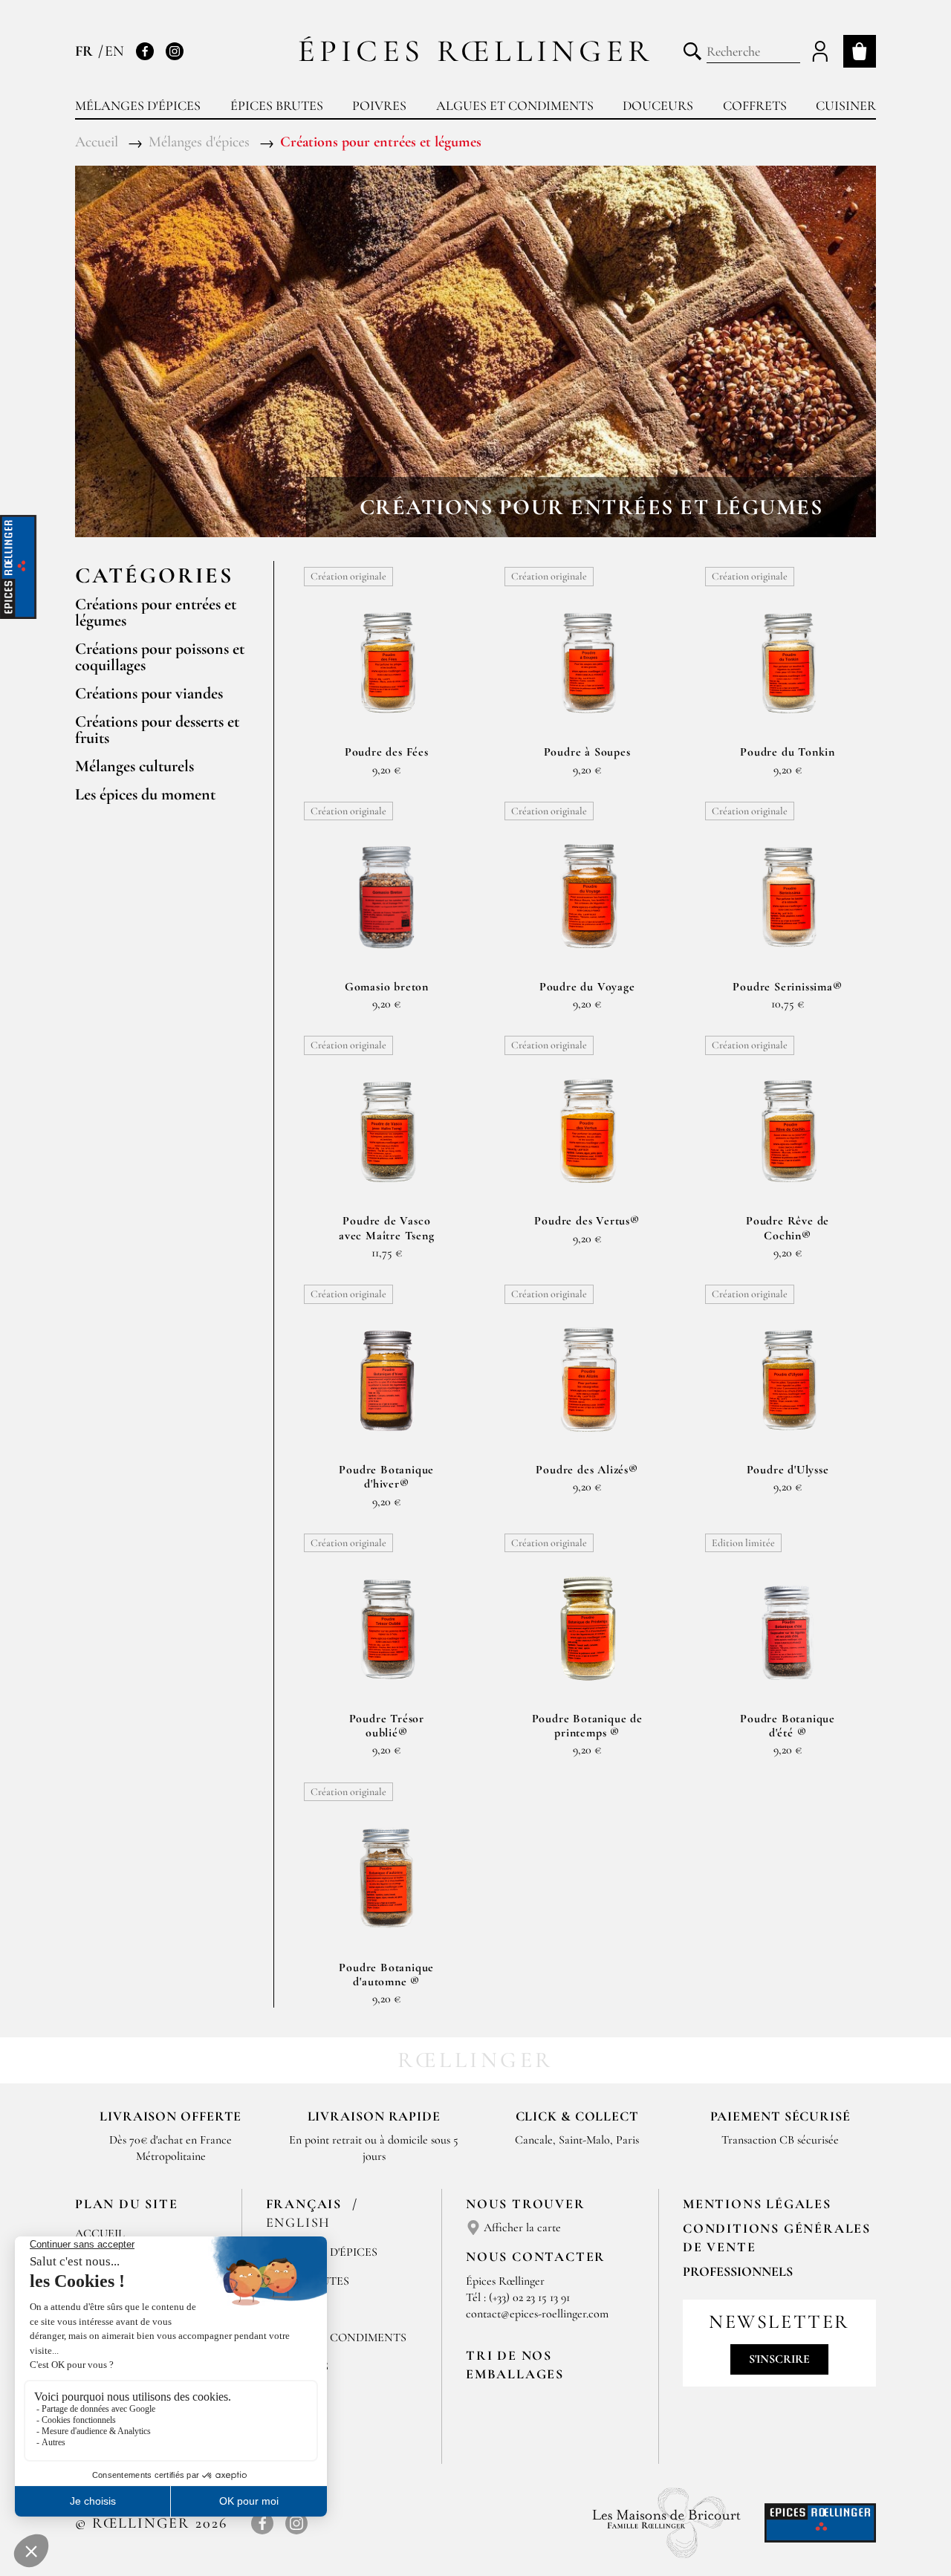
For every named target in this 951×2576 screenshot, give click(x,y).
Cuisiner (846, 106)
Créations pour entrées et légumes (156, 612)
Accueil (100, 2233)
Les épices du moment (145, 794)
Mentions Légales (757, 2204)
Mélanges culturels (134, 766)
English (299, 2222)
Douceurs (658, 106)
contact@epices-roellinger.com (537, 2314)
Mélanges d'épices (138, 106)
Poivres (379, 106)
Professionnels (738, 2271)
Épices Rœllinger (476, 51)
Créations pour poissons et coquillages (160, 657)
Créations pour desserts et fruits (157, 730)
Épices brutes (277, 106)
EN (114, 51)
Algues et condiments (515, 106)
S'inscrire (779, 2359)
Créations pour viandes (149, 693)
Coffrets (755, 106)
